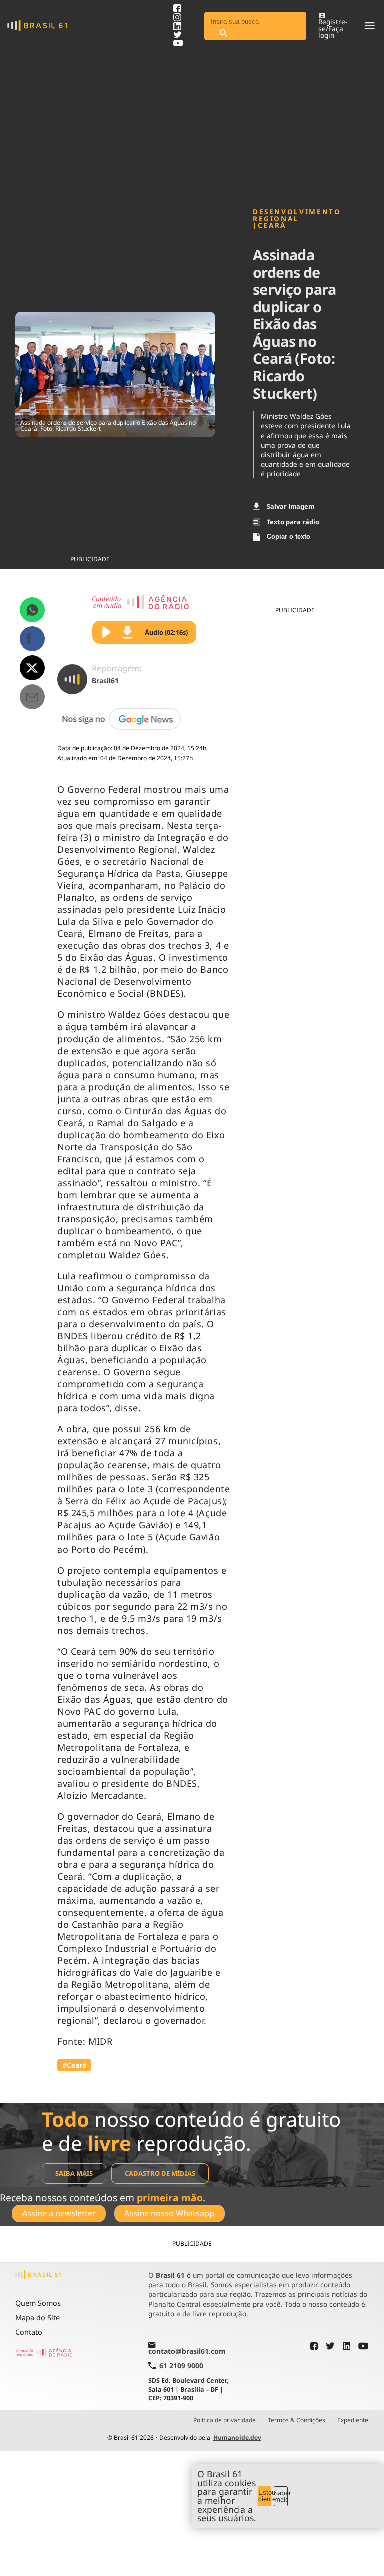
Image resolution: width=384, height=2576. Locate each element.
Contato (29, 2332)
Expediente (353, 2420)
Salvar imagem (291, 506)
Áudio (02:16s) (166, 632)
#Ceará (74, 2065)
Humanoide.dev (237, 2438)
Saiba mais (74, 2173)
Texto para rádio (293, 522)
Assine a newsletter (59, 2213)
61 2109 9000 (181, 2366)
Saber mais (281, 2496)
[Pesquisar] (223, 33)
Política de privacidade (225, 2420)
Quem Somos (38, 2303)
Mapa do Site (38, 2317)
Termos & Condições (297, 2420)
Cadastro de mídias (160, 2173)
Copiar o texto (289, 536)
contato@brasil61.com (187, 2351)
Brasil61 (105, 680)
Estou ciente (265, 2496)
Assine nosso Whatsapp (169, 2213)
